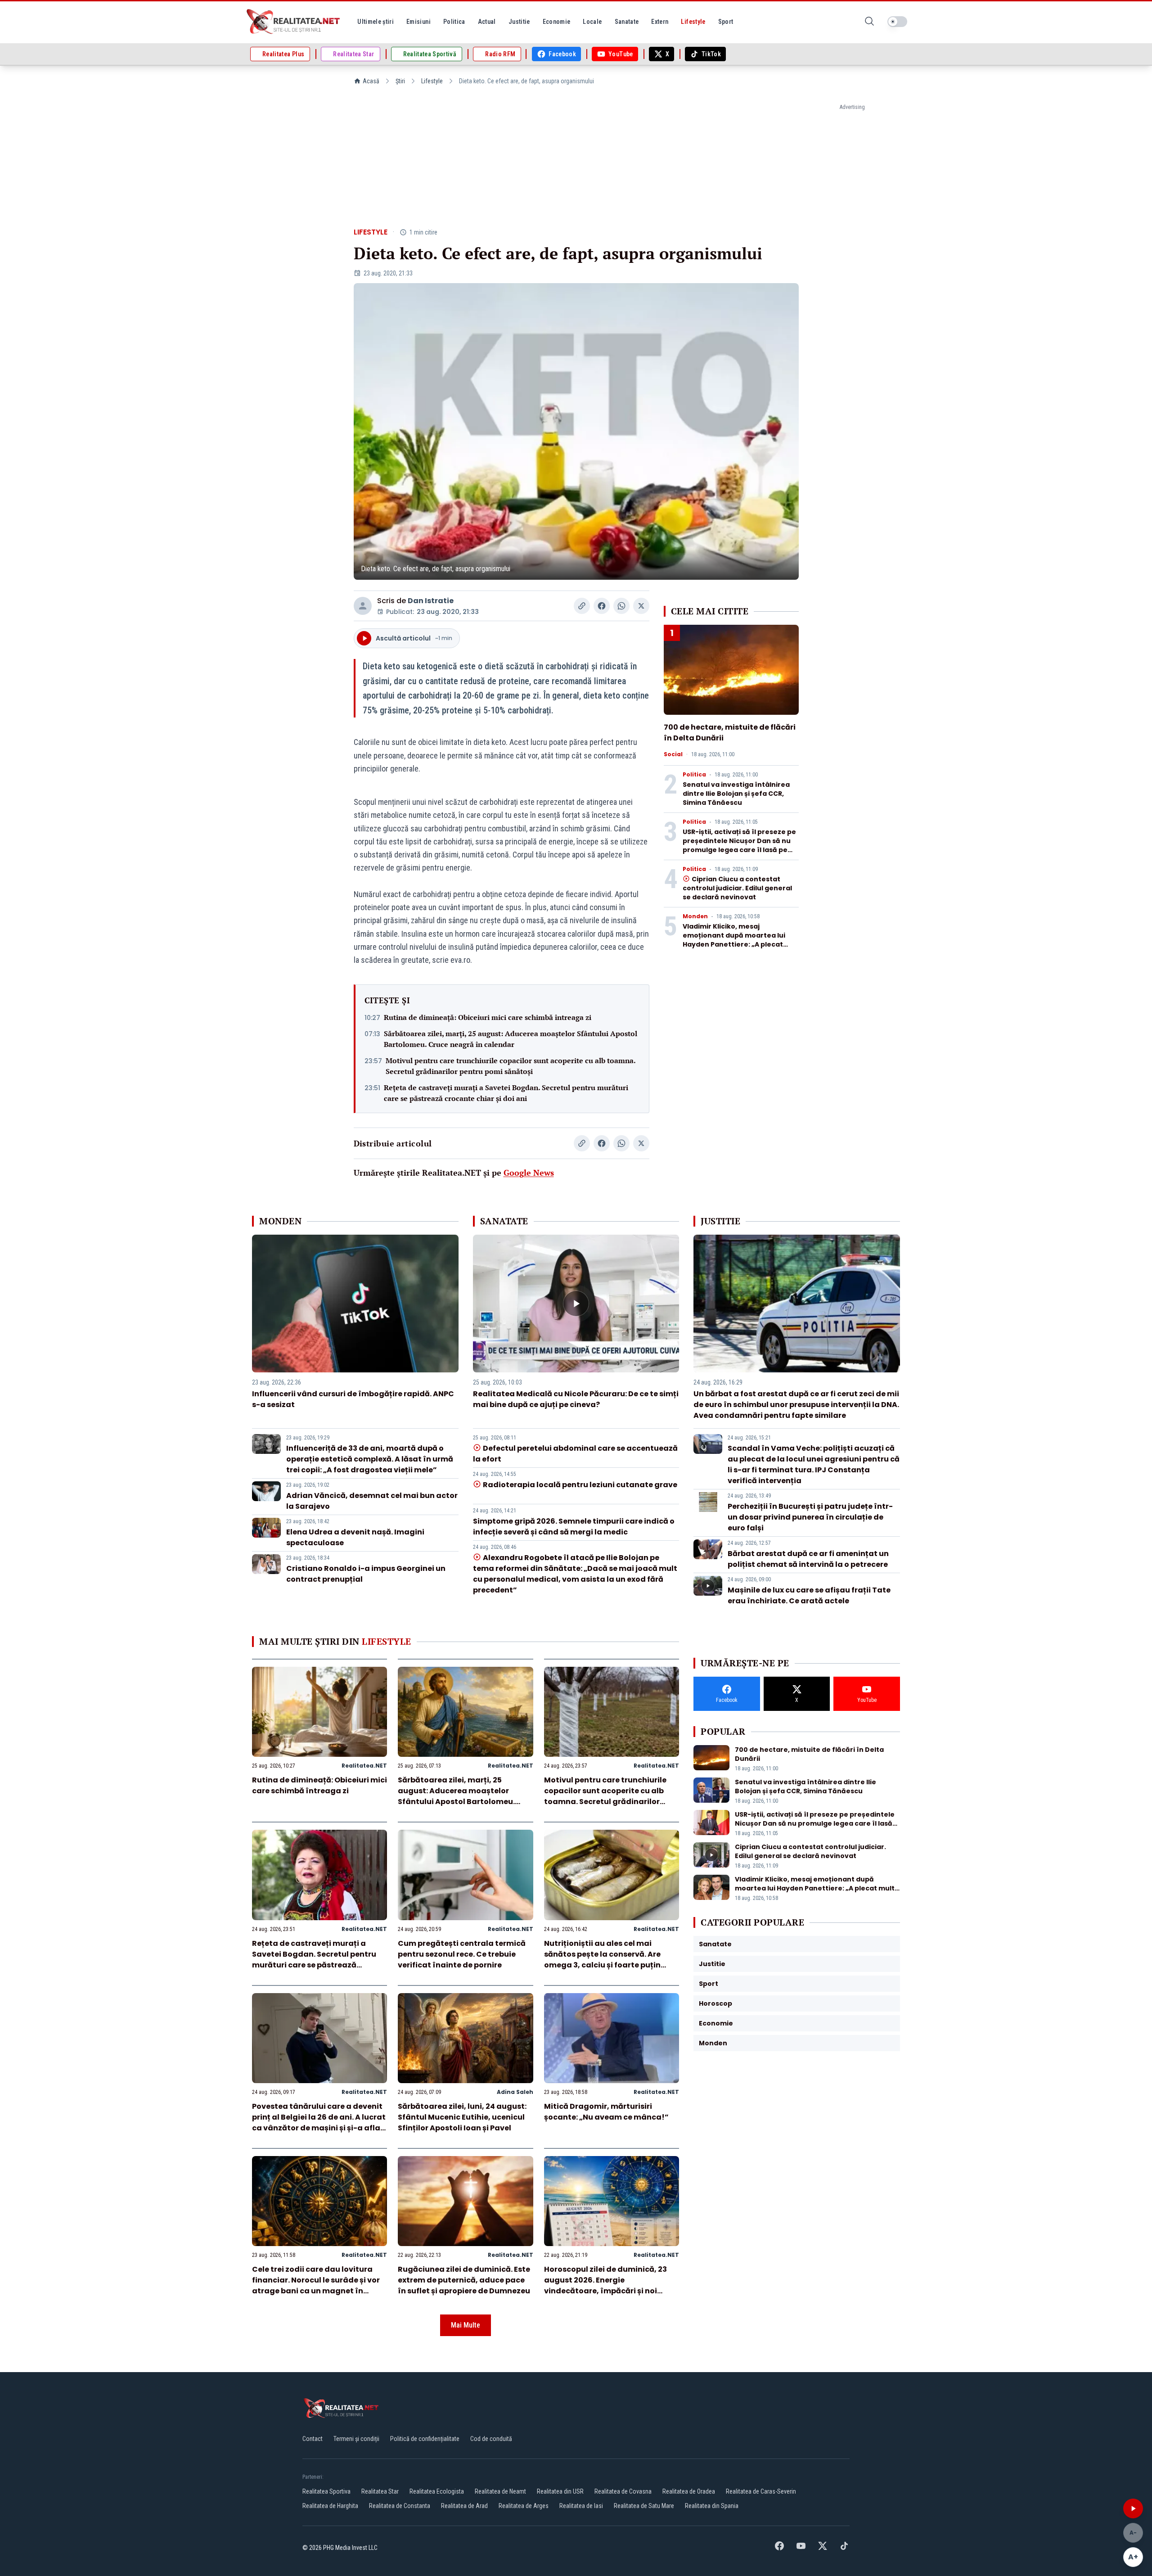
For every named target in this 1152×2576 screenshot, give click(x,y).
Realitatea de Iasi (581, 2506)
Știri (400, 81)
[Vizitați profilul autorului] (363, 606)
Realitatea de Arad (464, 2506)
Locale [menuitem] (592, 22)
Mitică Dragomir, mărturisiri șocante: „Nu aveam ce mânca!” (606, 2112)
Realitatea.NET (364, 1766)
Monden (695, 916)
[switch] (897, 22)
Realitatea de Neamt (500, 2491)
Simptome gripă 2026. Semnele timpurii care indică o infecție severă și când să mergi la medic (574, 1527)
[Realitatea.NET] (294, 22)
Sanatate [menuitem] (627, 22)
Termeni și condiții (356, 2439)
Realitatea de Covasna (623, 2491)
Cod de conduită (491, 2439)
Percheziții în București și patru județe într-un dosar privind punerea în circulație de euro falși (810, 1517)
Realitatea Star (380, 2491)
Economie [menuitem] (557, 22)
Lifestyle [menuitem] (693, 22)
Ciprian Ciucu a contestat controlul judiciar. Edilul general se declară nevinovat (737, 888)
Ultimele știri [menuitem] (376, 22)
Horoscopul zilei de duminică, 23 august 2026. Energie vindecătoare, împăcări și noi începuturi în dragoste (605, 2285)
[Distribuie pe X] (641, 606)
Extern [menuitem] (660, 22)
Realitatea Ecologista (437, 2491)
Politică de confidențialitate (425, 2439)
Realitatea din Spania (712, 2506)
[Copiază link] (582, 606)
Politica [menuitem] (454, 22)
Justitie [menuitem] (519, 22)
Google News (529, 1173)
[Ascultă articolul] (1133, 2508)
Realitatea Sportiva (326, 2491)
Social (673, 754)
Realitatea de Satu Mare (644, 2506)
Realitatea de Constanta (400, 2506)
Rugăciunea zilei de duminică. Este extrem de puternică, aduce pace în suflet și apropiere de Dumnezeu (464, 2280)
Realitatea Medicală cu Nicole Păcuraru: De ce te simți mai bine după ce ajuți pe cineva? (576, 1399)
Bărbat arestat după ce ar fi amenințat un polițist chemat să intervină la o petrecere (808, 1559)
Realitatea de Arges (524, 2506)
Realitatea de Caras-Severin (761, 2491)
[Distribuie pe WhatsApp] (621, 606)
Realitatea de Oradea (689, 2491)
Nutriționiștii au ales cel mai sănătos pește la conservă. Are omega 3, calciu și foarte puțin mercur (602, 1960)
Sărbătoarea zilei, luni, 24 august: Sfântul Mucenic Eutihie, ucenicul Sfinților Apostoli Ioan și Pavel (462, 2117)
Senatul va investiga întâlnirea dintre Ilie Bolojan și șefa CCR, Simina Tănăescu (736, 794)
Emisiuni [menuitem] (418, 22)
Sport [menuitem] (726, 22)
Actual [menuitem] (487, 22)
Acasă (371, 81)
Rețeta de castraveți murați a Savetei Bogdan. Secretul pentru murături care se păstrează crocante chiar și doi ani (506, 1093)
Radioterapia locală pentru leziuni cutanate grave (580, 1485)
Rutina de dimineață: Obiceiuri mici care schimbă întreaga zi (488, 1017)
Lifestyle (432, 81)
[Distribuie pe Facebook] (602, 606)
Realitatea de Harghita (330, 2506)
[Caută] (869, 22)
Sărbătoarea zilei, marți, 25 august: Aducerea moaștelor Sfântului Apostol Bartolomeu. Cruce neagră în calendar (511, 1039)
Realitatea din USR (560, 2491)
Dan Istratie (431, 601)
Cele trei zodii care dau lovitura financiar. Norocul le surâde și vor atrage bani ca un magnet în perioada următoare (316, 2285)
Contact (313, 2439)
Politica (694, 775)
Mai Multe (466, 2325)
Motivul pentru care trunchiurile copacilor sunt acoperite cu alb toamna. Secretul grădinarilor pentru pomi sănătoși (511, 1066)
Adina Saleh (515, 2092)
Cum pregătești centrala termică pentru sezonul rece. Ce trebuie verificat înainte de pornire (462, 1954)
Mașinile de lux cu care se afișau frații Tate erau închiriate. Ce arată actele (809, 1595)
